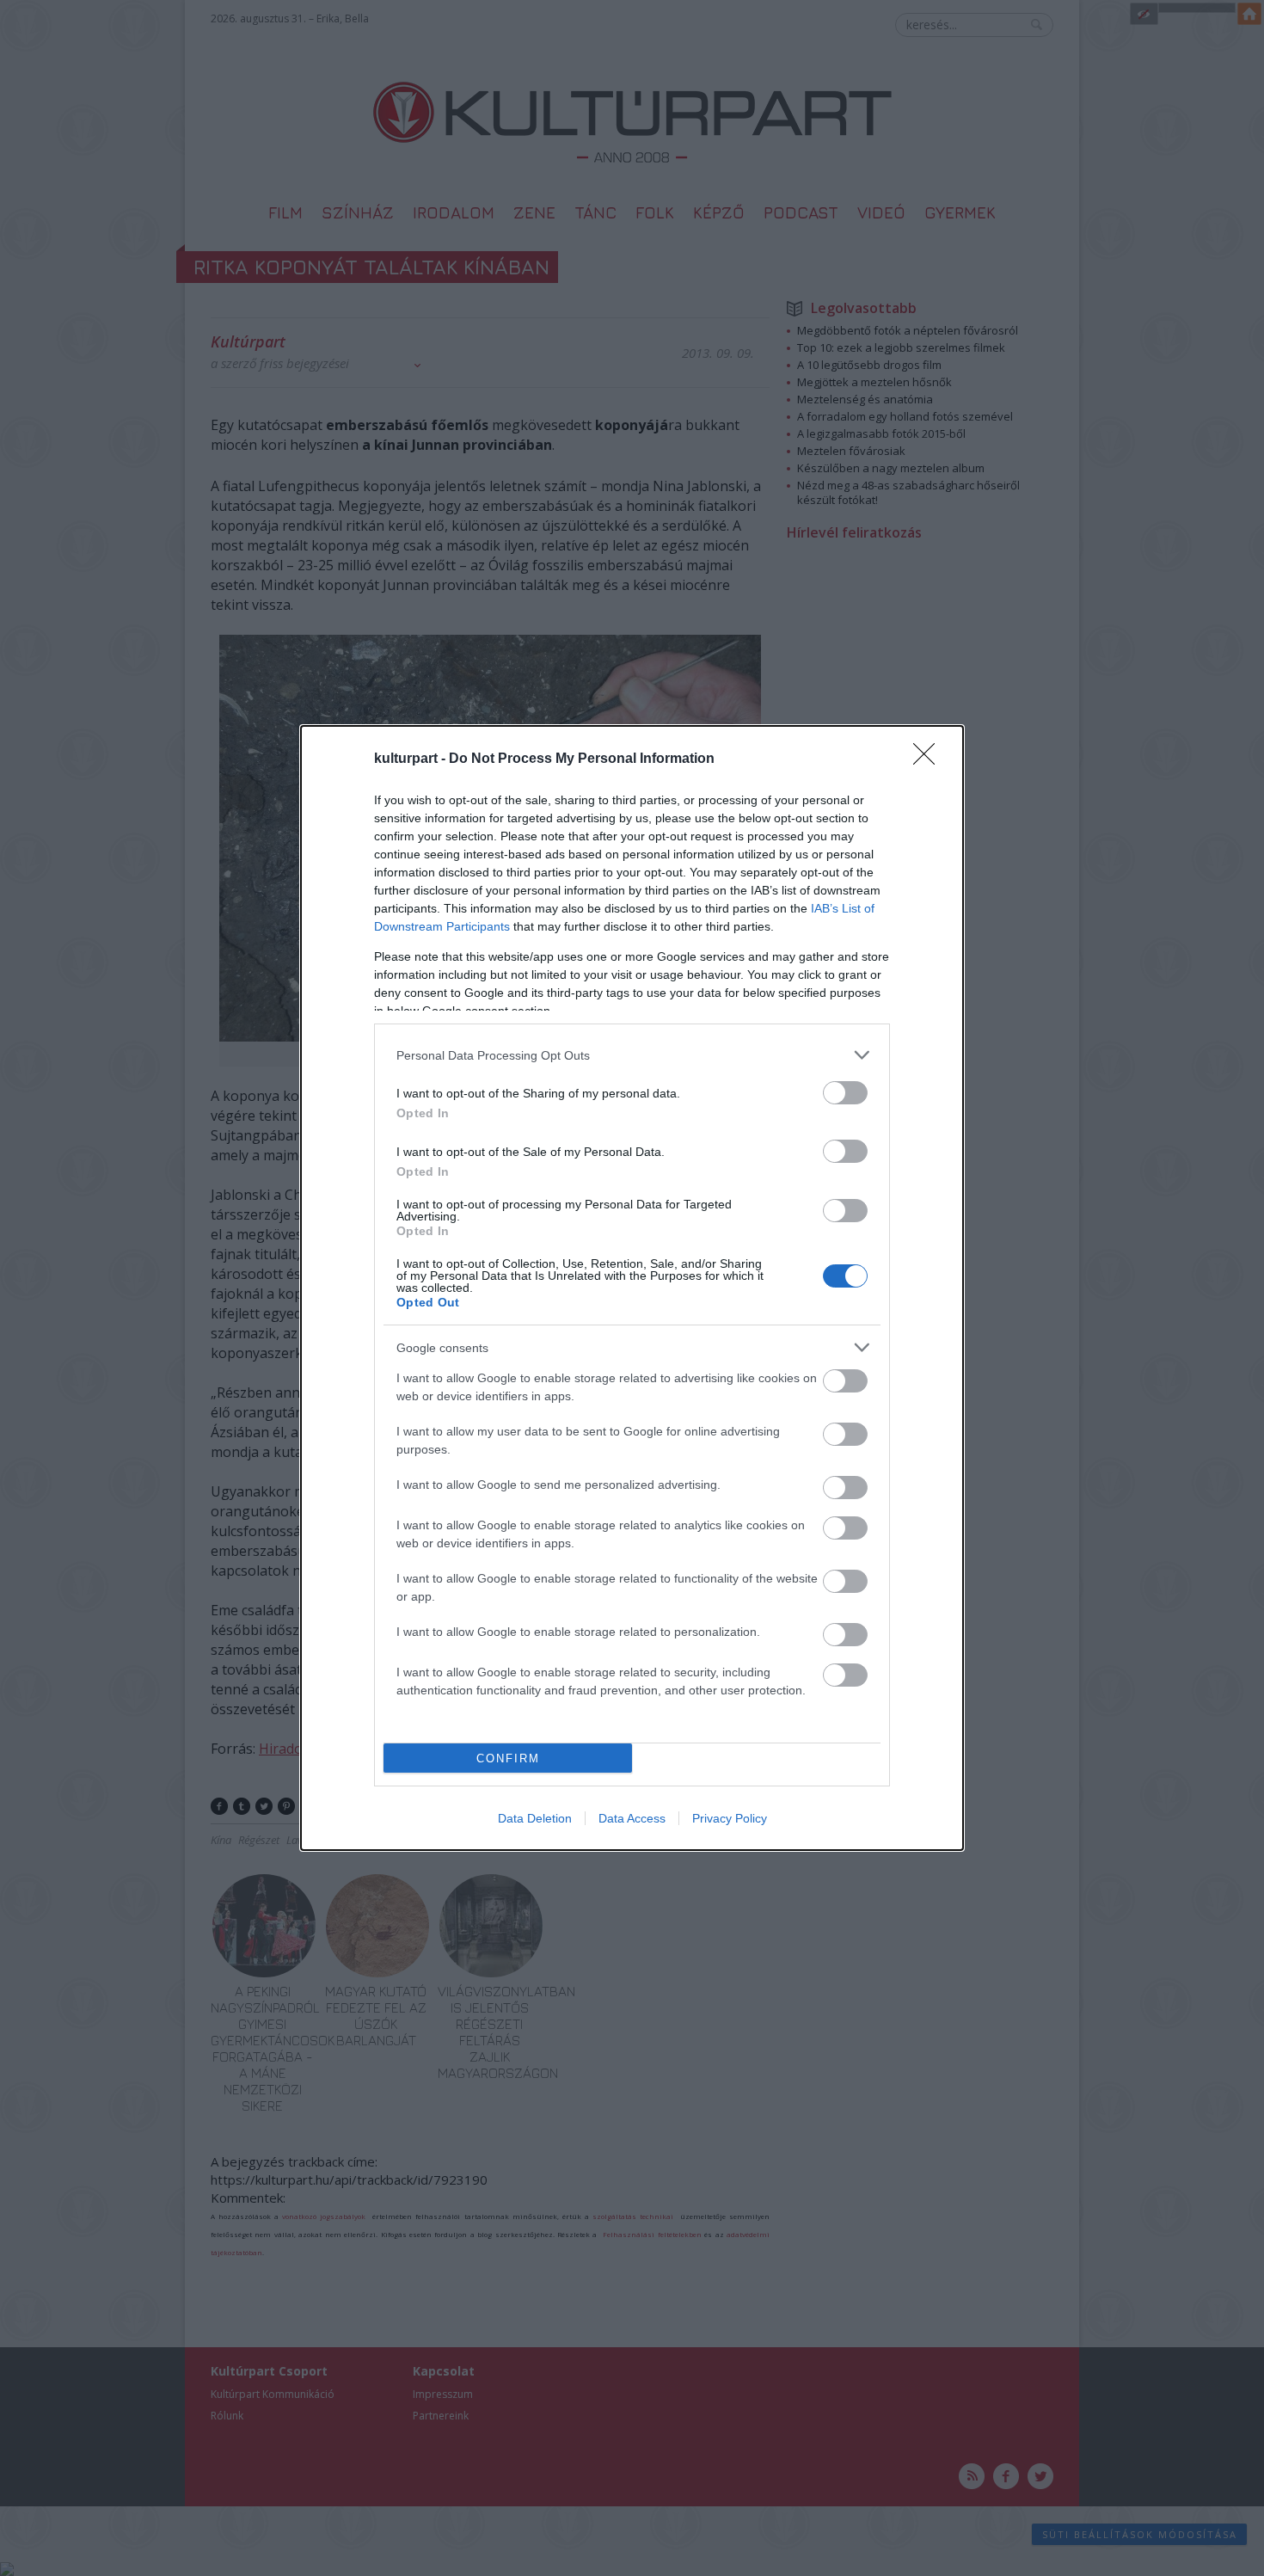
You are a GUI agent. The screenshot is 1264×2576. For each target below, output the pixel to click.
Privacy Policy (730, 1818)
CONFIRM (508, 1758)
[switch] (845, 1093)
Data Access (632, 1818)
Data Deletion (535, 1818)
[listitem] (632, 1055)
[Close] (930, 759)
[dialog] (632, 1288)
